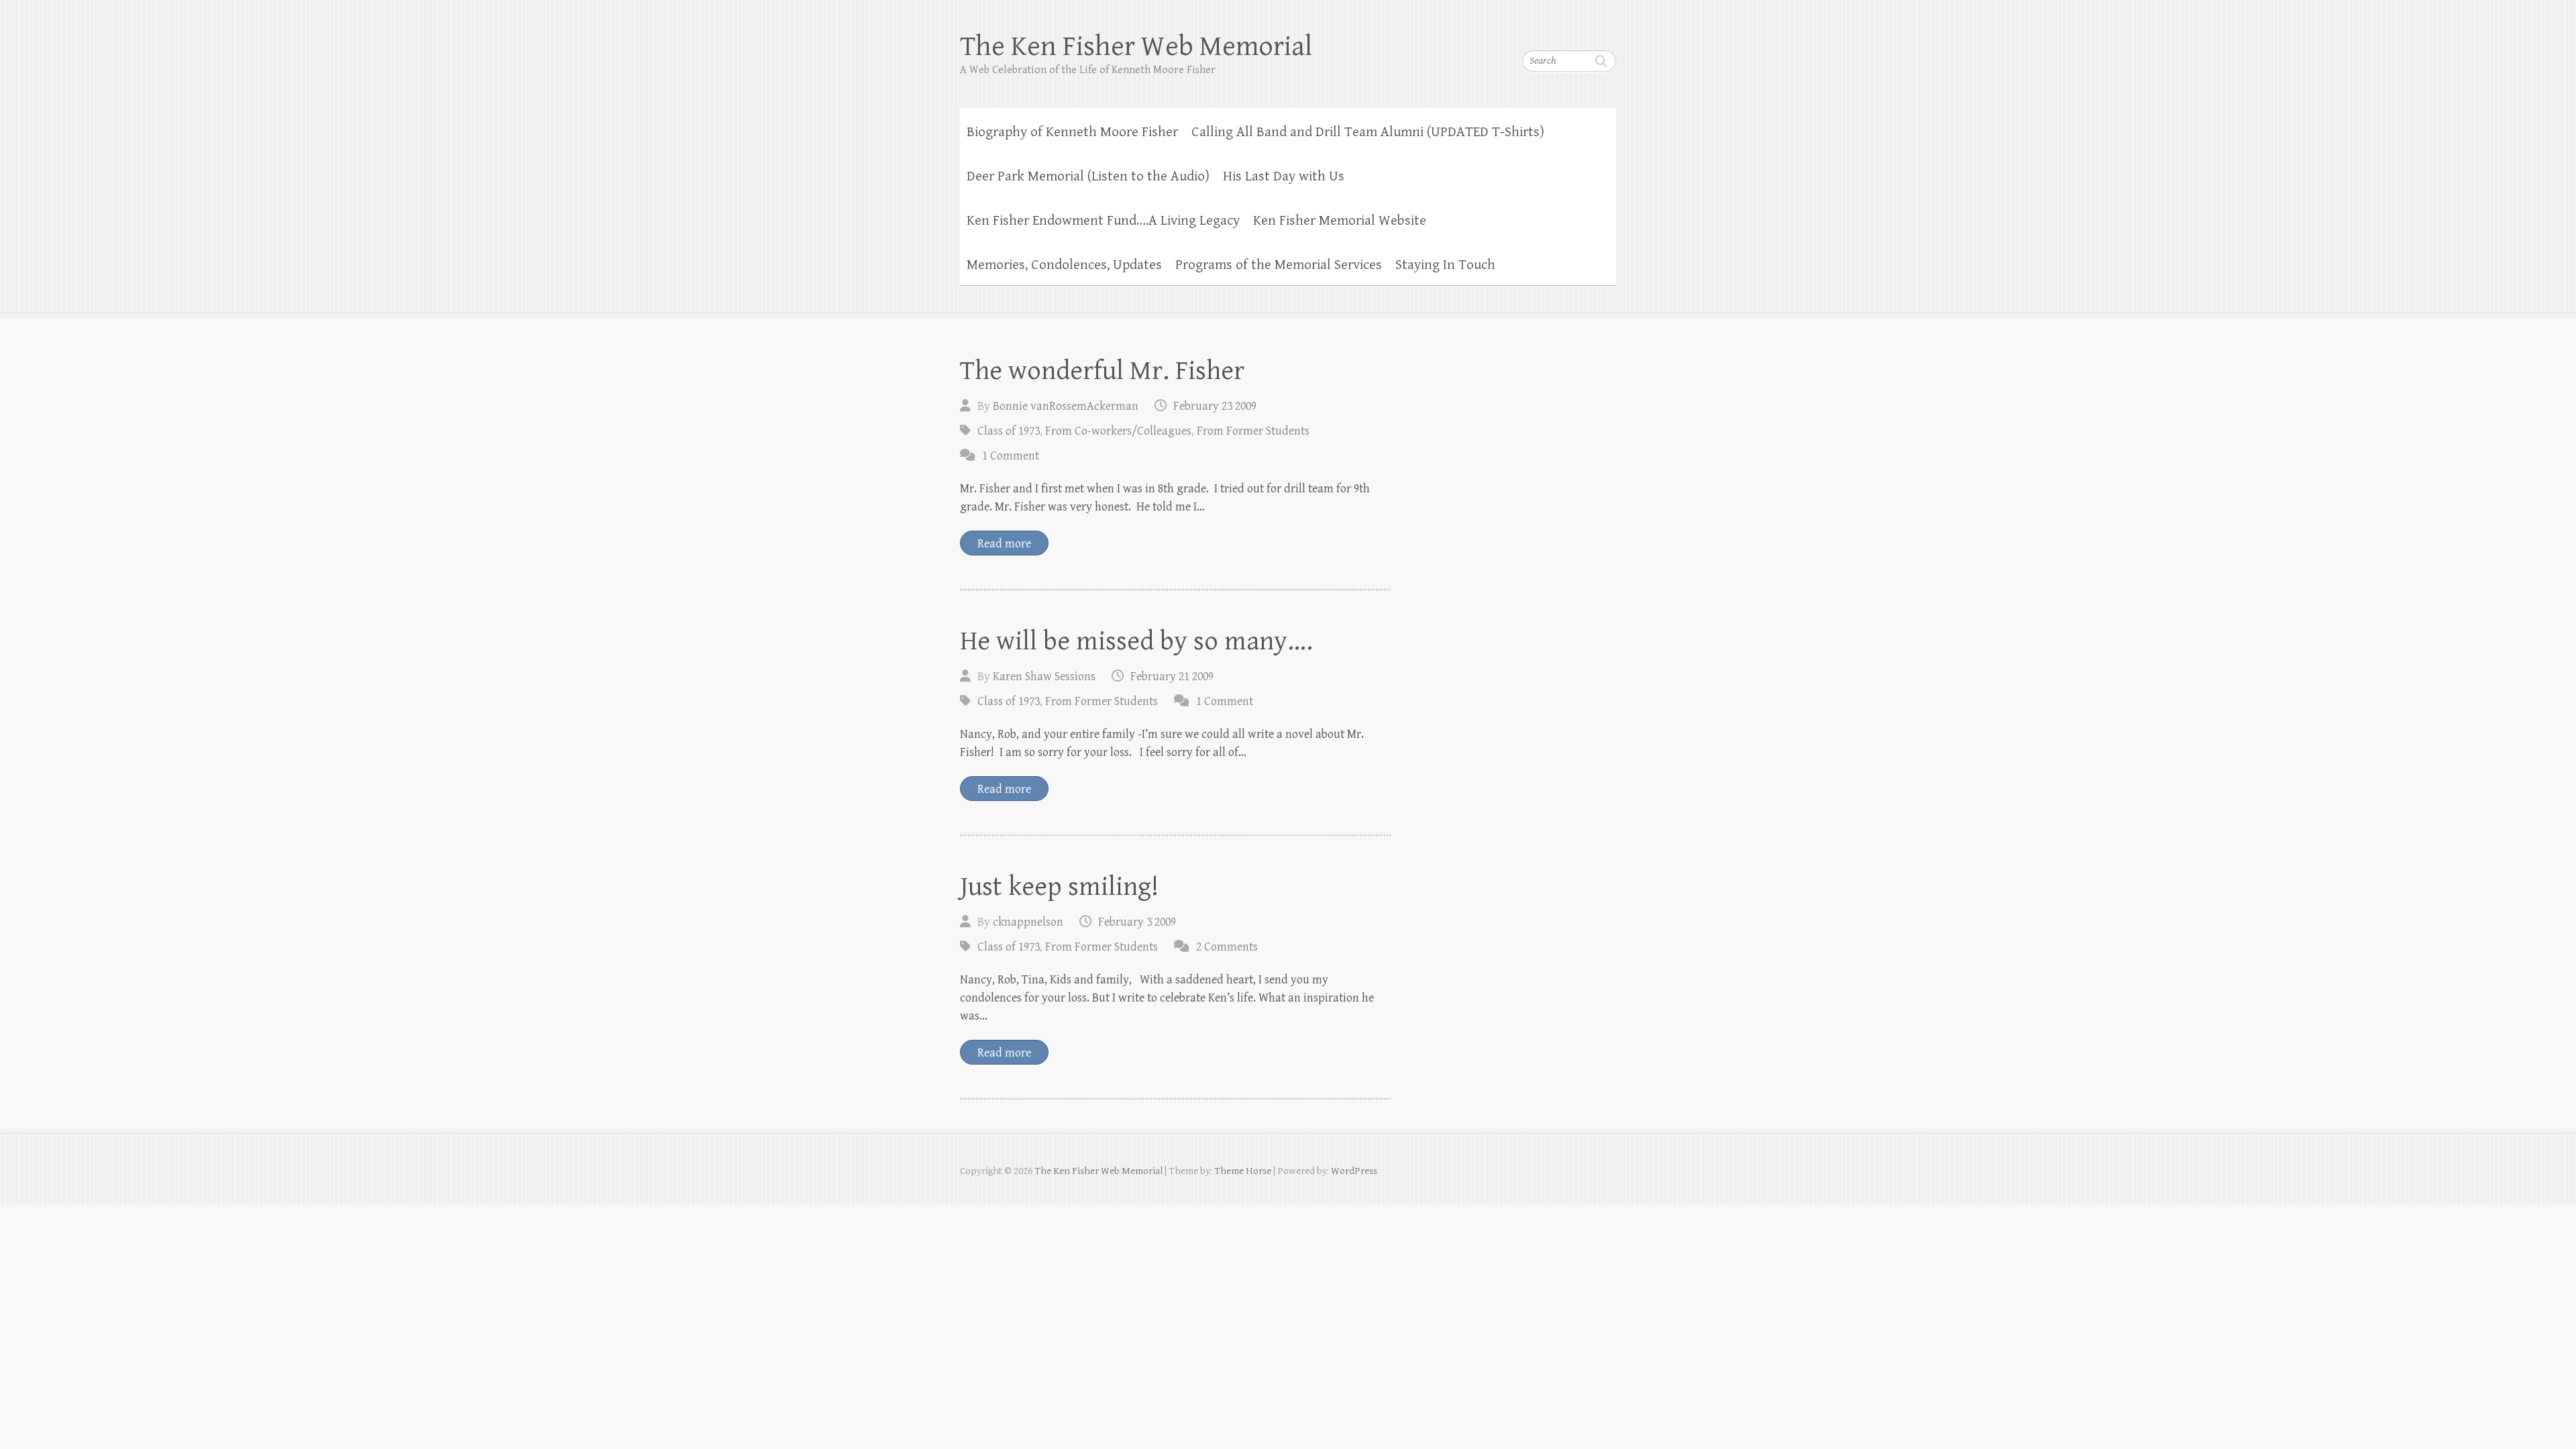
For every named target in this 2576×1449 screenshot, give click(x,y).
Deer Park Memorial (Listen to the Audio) (1088, 176)
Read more (1004, 544)
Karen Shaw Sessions (1044, 677)
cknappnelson (1028, 922)
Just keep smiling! (1059, 887)
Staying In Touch (1445, 265)
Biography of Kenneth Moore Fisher (1072, 132)
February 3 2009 (1137, 922)
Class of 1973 (1009, 431)
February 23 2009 (1215, 406)
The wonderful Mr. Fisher (1102, 371)
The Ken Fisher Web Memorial (1136, 47)
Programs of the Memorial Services (1279, 265)
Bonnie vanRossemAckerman (1066, 406)
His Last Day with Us (1284, 176)
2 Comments (1227, 947)
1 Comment (1011, 456)
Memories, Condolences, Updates (1064, 265)
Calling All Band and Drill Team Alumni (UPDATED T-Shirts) (1368, 132)
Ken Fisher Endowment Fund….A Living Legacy (1103, 221)
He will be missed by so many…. (1136, 641)
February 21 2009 (1172, 677)
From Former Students (1253, 431)
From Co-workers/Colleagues (1118, 431)
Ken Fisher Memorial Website (1340, 221)
